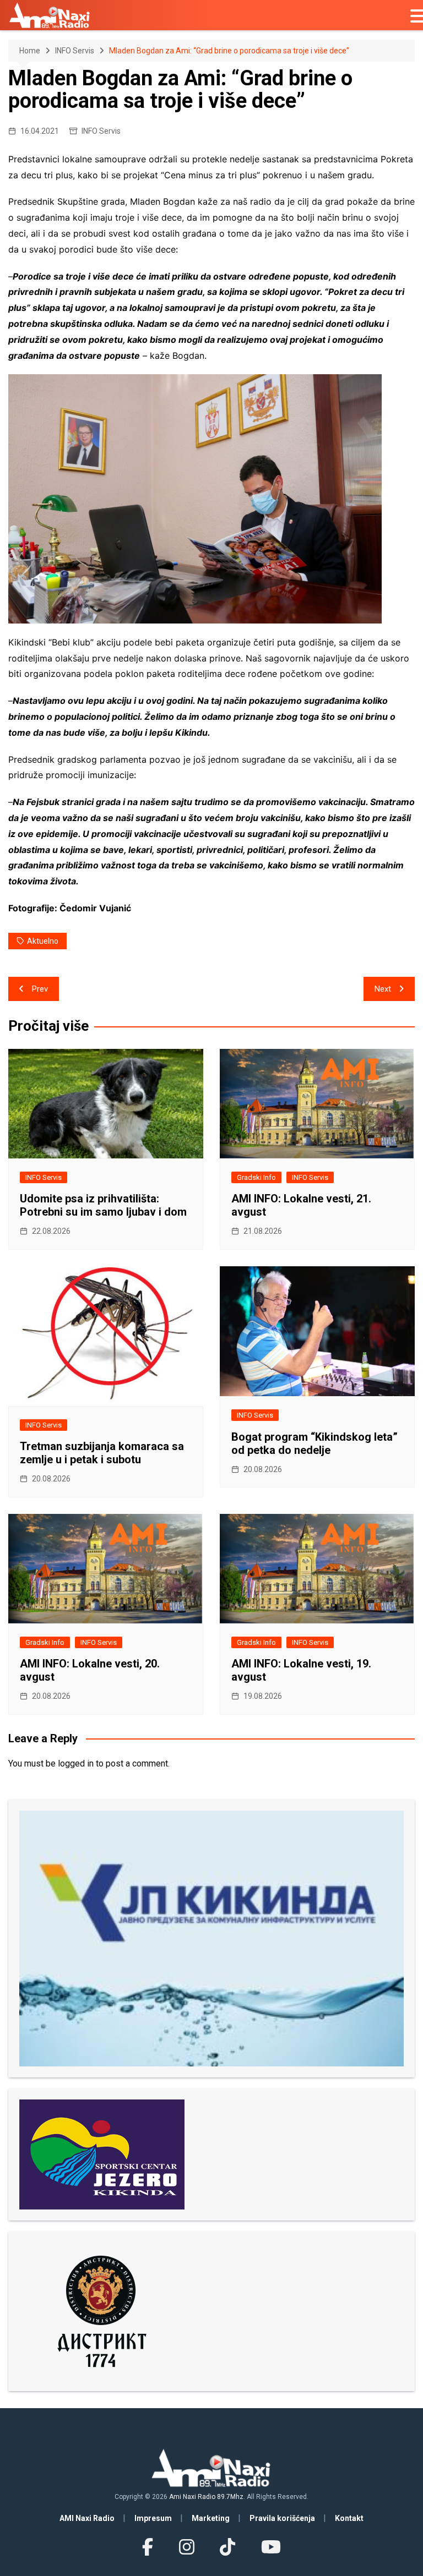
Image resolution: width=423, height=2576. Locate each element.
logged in (76, 1763)
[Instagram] (187, 2547)
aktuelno (43, 941)
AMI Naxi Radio (87, 2518)
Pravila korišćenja (282, 2518)
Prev (40, 989)
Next (383, 989)
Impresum (153, 2518)
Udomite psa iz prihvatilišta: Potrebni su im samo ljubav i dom (103, 1205)
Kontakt (349, 2518)
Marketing (211, 2518)
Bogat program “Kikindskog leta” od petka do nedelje (314, 1443)
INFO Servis (101, 131)
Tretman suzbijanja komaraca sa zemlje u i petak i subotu (102, 1453)
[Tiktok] (227, 2547)
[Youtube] (270, 2547)
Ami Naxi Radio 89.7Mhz (206, 2497)
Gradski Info (256, 1177)
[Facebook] (148, 2547)
